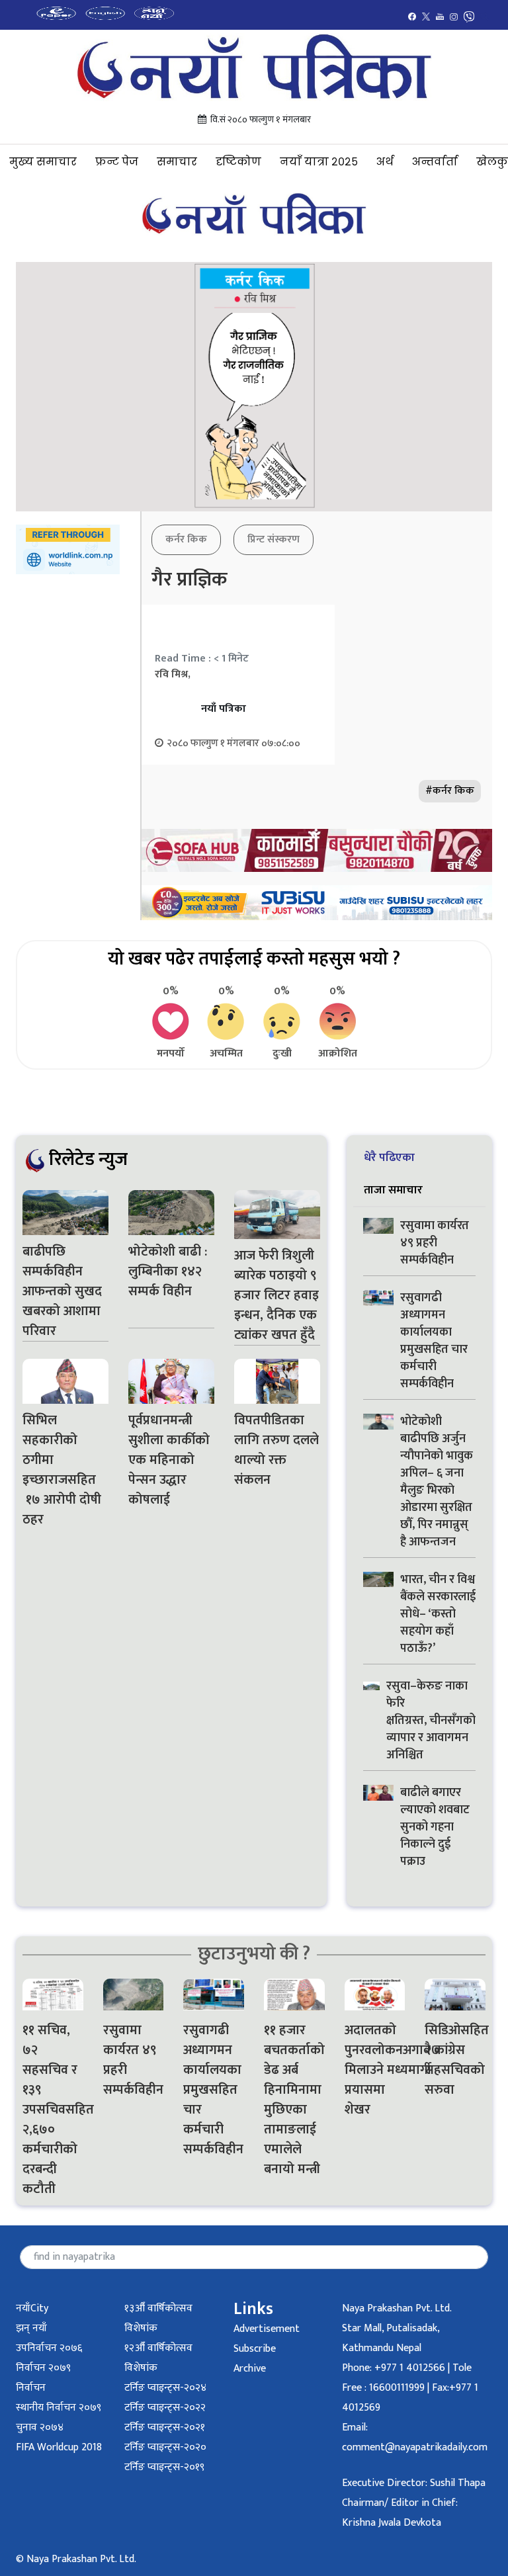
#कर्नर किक (450, 791)
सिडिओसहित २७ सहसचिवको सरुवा (455, 2060)
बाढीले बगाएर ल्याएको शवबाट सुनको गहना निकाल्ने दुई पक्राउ (435, 1827)
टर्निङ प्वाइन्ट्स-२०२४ (165, 2388)
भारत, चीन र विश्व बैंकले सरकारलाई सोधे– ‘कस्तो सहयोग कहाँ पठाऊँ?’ (438, 1614)
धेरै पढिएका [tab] (389, 1157)
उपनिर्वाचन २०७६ (49, 2348)
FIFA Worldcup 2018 (59, 2447)
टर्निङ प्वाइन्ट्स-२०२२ (165, 2408)
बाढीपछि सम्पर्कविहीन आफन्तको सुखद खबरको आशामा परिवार (62, 1291)
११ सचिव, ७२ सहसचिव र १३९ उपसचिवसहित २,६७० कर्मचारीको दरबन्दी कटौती (53, 2110)
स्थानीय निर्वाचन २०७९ (59, 2408)
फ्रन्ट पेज (117, 162)
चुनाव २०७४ (40, 2427)
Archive (250, 2369)
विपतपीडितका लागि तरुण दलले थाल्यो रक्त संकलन (276, 1450)
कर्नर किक (186, 539)
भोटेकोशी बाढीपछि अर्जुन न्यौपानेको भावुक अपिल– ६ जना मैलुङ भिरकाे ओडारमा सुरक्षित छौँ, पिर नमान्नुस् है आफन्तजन (437, 1482)
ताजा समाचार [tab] (393, 1190)
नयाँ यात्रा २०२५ (319, 162)
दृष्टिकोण (238, 162)
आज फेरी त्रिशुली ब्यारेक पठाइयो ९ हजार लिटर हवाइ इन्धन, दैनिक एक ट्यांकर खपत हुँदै (276, 1295)
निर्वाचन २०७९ (43, 2368)
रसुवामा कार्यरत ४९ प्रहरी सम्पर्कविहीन (435, 1243)
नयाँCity (32, 2308)
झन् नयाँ (31, 2328)
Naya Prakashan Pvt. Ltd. (397, 2308)
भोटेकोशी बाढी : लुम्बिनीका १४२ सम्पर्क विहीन (168, 1271)
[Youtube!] (440, 16)
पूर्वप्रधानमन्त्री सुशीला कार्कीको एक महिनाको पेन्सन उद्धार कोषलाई (169, 1460)
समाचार (177, 162)
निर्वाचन (31, 2388)
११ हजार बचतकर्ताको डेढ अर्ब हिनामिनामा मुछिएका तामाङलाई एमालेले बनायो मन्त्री (294, 2100)
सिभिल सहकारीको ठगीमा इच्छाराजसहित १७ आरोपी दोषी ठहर (62, 1470)
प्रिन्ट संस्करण (274, 539)
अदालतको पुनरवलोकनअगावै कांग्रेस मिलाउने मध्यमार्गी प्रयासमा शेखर (375, 2070)
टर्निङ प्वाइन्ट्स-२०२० (165, 2447)
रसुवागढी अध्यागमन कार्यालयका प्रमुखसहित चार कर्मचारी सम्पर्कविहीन (434, 1341)
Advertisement (267, 2329)
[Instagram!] (454, 16)
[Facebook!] (412, 16)
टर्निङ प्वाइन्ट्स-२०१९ (164, 2467)
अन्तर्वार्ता (435, 162)
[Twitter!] (426, 16)
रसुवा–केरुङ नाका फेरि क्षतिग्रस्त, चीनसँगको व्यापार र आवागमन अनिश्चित (431, 1721)
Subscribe (255, 2349)
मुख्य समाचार (43, 162)
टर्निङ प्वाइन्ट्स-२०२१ (165, 2427)
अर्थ (385, 162)
